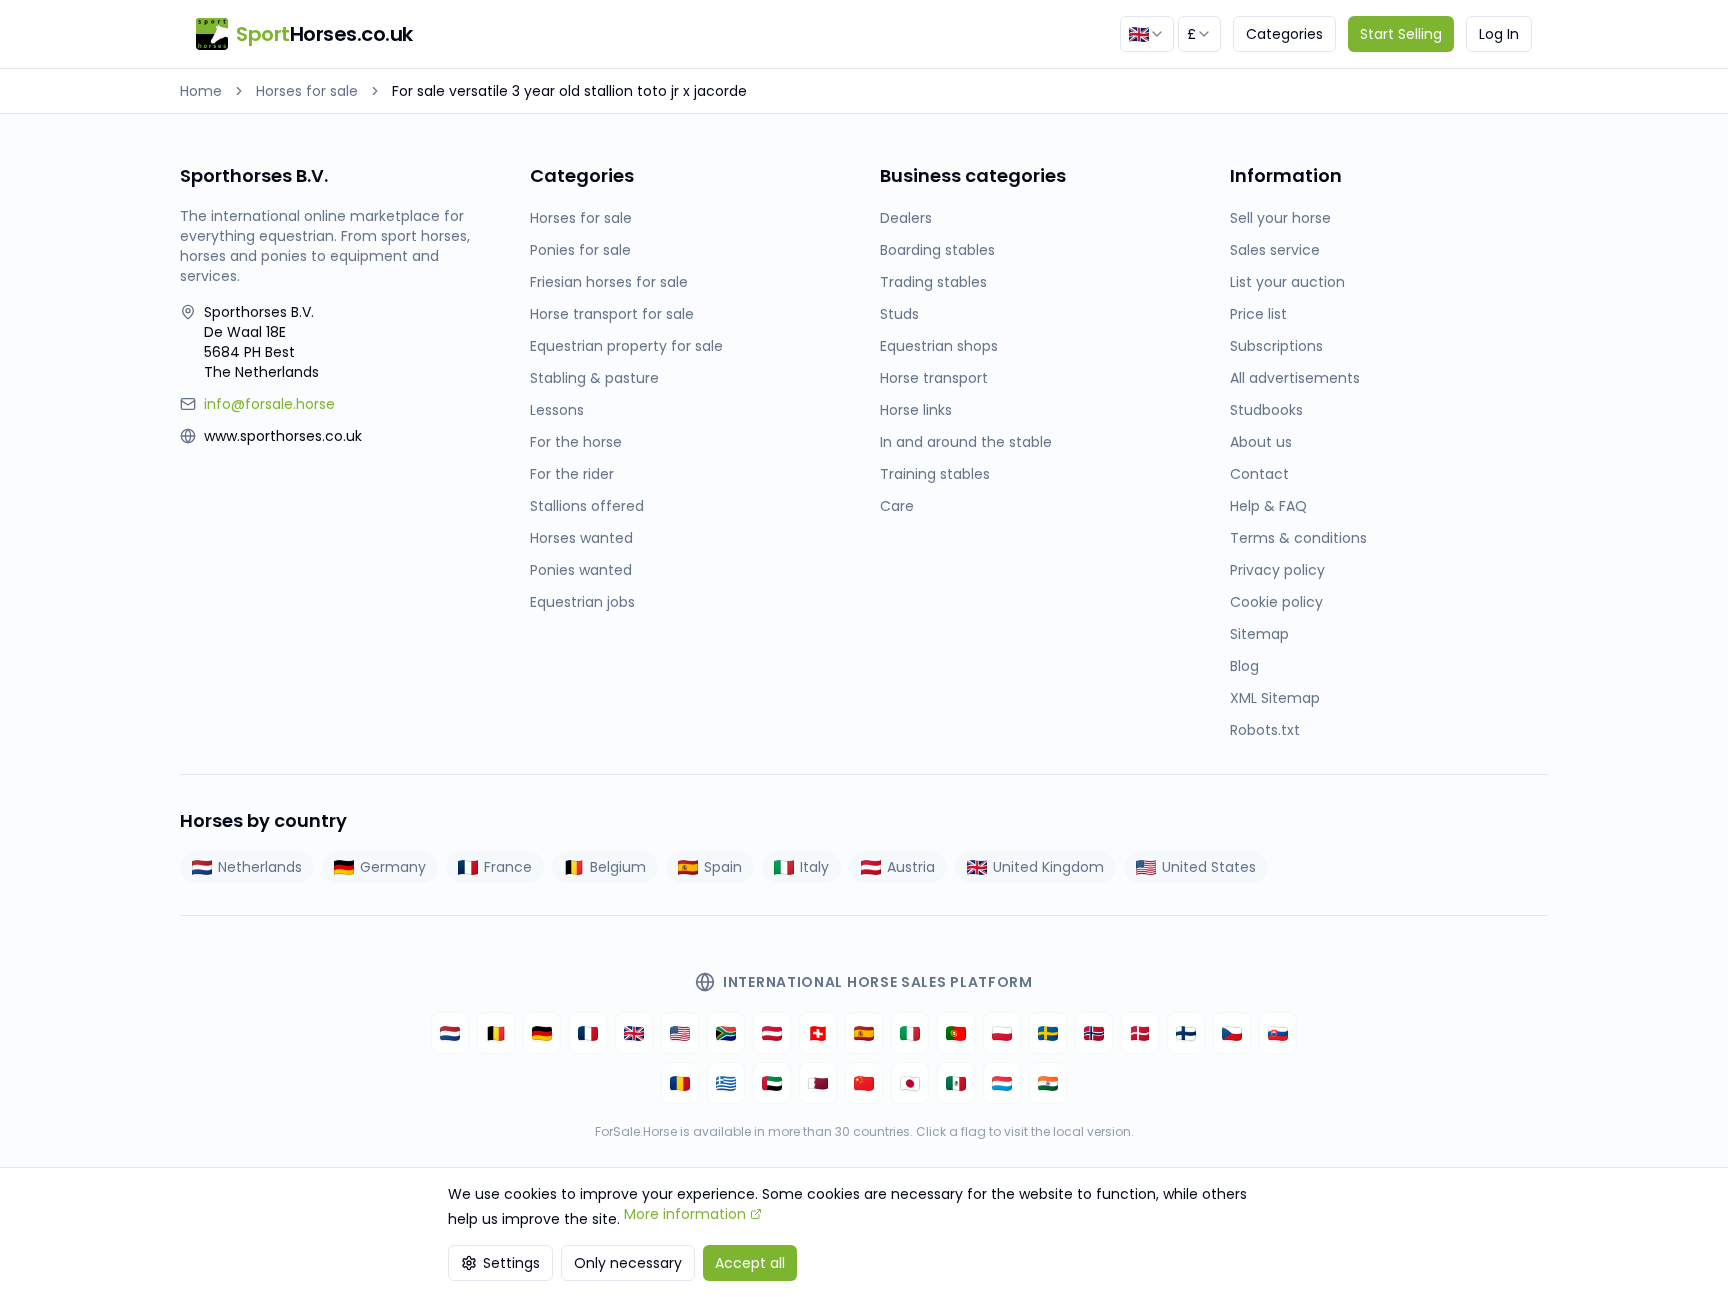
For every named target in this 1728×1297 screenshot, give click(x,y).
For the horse (576, 442)
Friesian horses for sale (609, 282)
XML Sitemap (1275, 698)
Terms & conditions (1298, 538)
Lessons (557, 410)
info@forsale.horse (269, 404)
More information (685, 1214)
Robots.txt (1265, 730)
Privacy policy (1277, 570)
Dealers (906, 218)
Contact (1259, 474)
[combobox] (1147, 34)
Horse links (916, 410)
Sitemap (1259, 634)
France (508, 867)
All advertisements (1295, 378)
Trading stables (933, 282)
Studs (899, 314)
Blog (1244, 666)
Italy (814, 867)
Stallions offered (587, 506)
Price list (1258, 314)
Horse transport (934, 378)
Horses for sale (307, 91)
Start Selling (1401, 34)
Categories (1284, 34)
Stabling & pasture (594, 378)
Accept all (750, 1263)
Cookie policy (1276, 602)
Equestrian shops (939, 346)
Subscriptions (1276, 346)
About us (1261, 442)
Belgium (618, 867)
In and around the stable (966, 442)
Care (897, 506)
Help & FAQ (1268, 506)
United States (1209, 867)
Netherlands (260, 867)
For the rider (572, 474)
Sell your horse (1280, 218)
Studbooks (1266, 410)
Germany (393, 867)
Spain (723, 867)
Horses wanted (581, 538)
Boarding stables (937, 250)
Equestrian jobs (582, 602)
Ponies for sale (580, 250)
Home (201, 91)
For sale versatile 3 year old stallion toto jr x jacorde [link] (569, 91)
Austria (911, 867)
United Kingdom (1048, 867)
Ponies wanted (581, 570)
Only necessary (628, 1263)
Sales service (1275, 250)
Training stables (935, 474)
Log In (1499, 34)
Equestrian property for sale (626, 346)
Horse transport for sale (612, 314)
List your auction (1287, 282)
